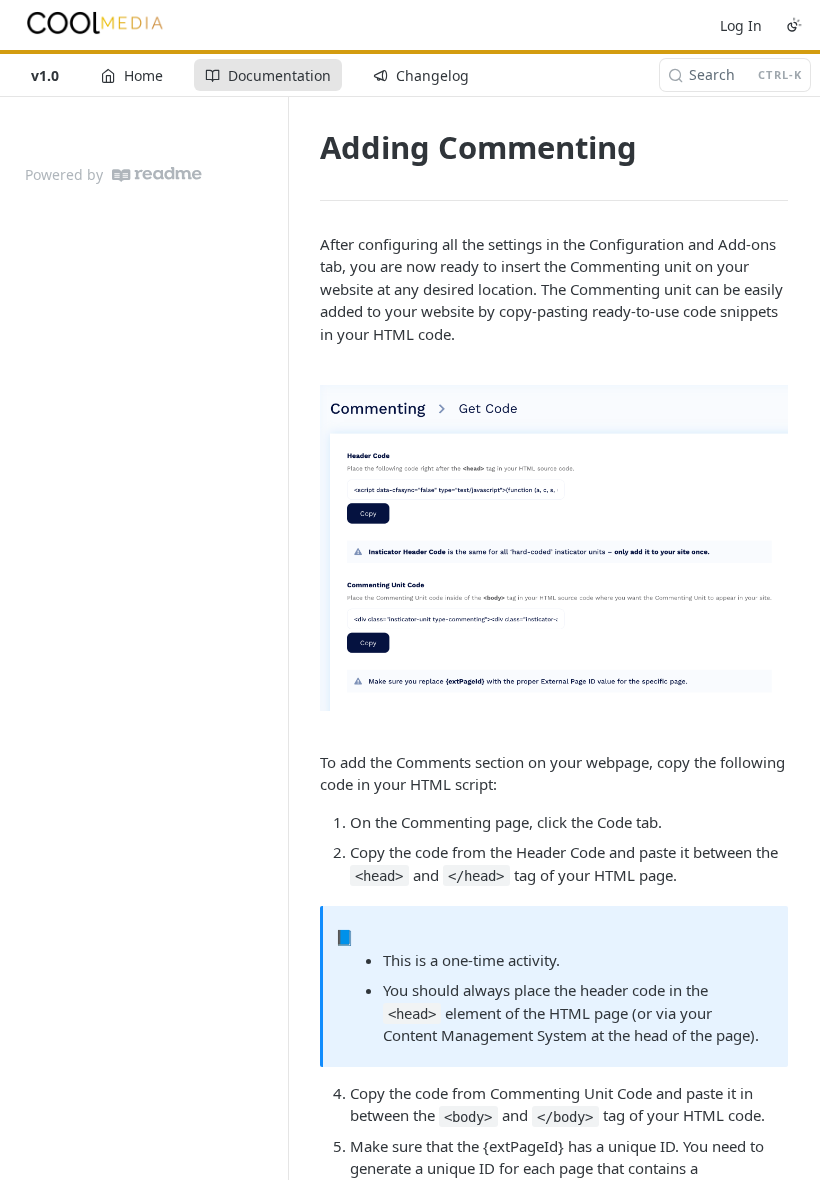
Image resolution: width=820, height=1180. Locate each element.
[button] (554, 547)
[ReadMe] (157, 174)
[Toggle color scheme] (794, 25)
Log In (741, 25)
